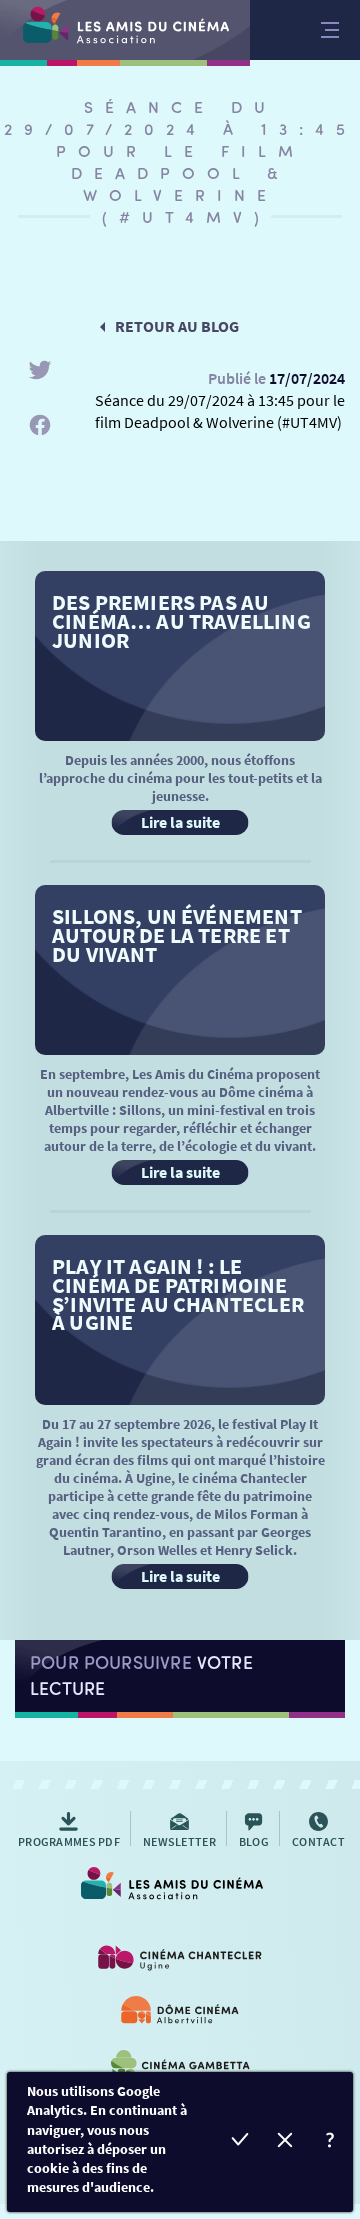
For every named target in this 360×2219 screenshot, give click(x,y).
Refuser (285, 2142)
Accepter (240, 2142)
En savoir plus (330, 2142)
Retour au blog (177, 326)
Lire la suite (180, 822)
